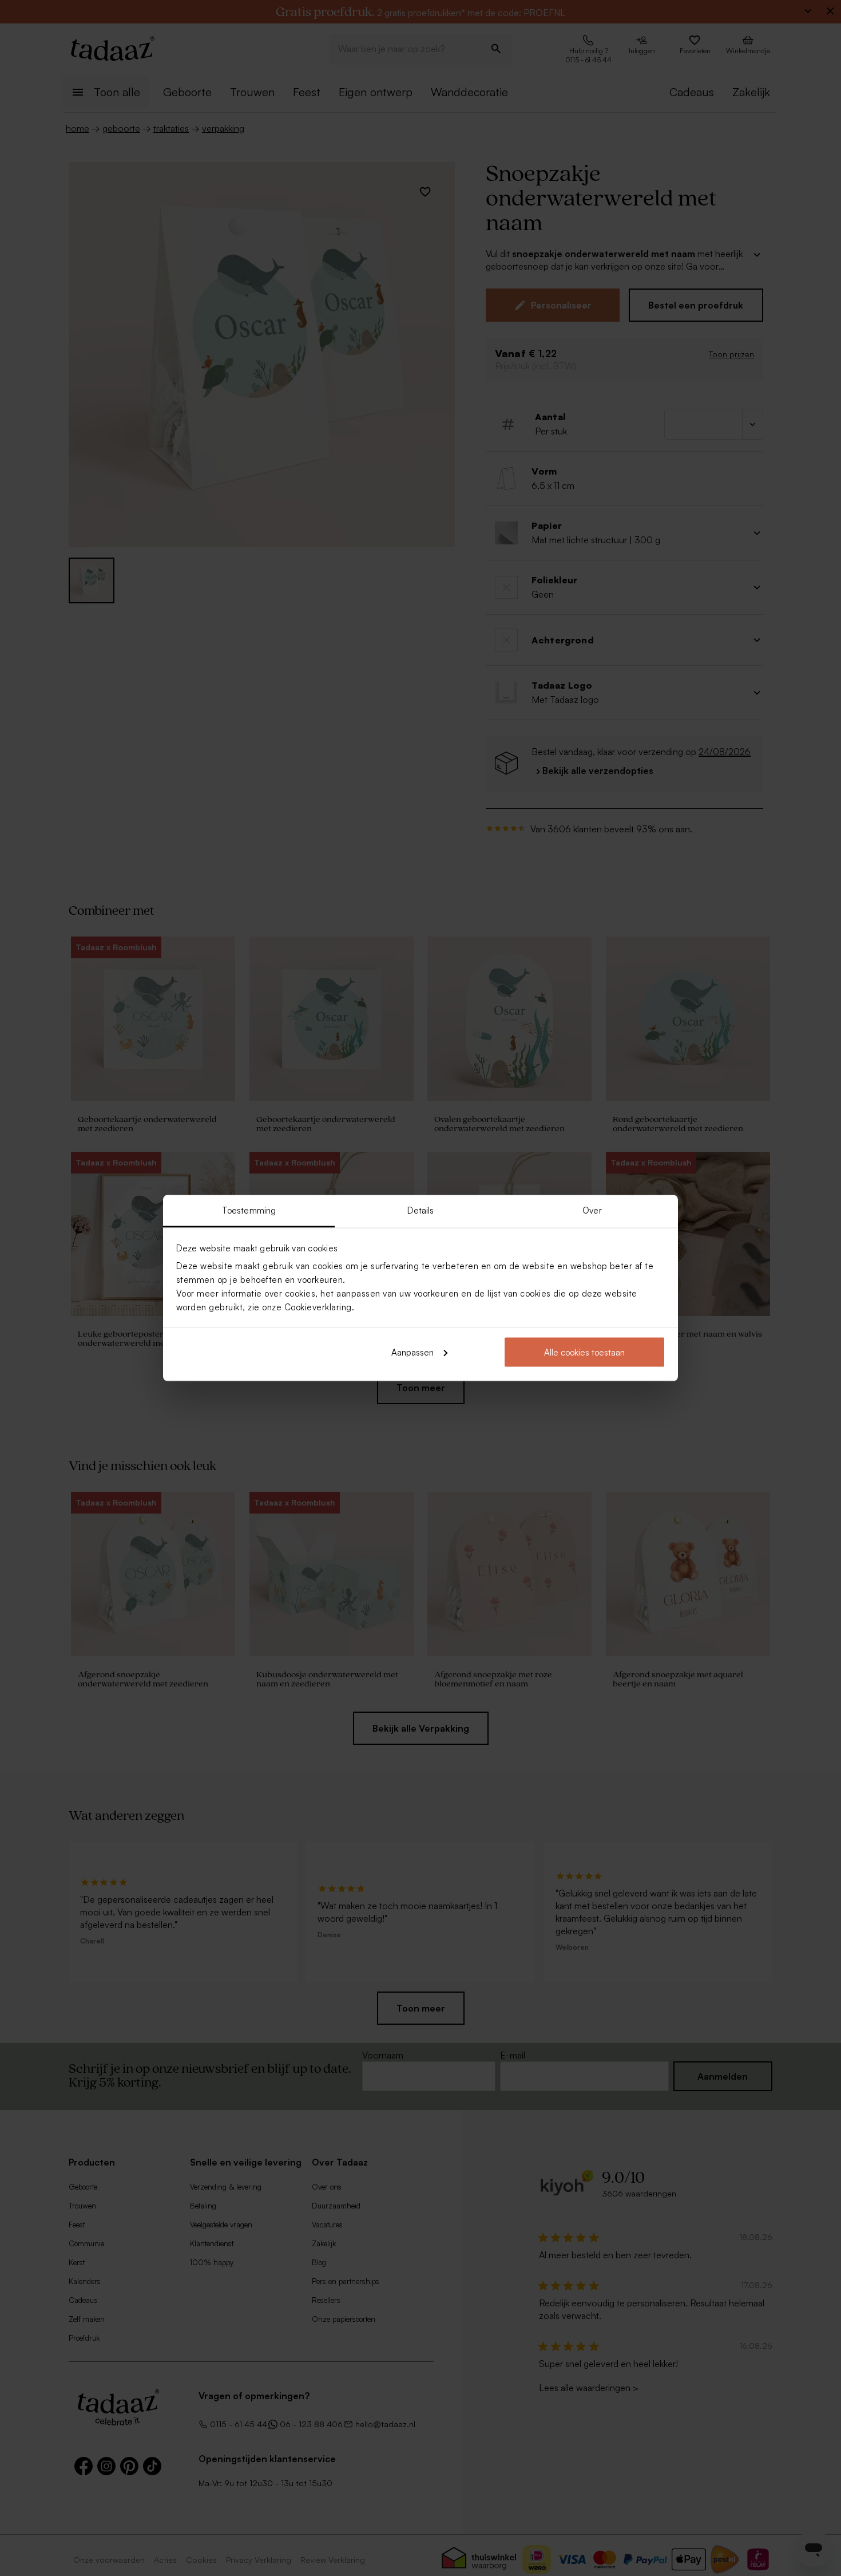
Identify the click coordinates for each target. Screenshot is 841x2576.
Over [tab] (592, 1210)
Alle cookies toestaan (584, 1352)
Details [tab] (421, 1210)
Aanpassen (412, 1352)
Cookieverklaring (318, 1307)
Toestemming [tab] (249, 1210)
